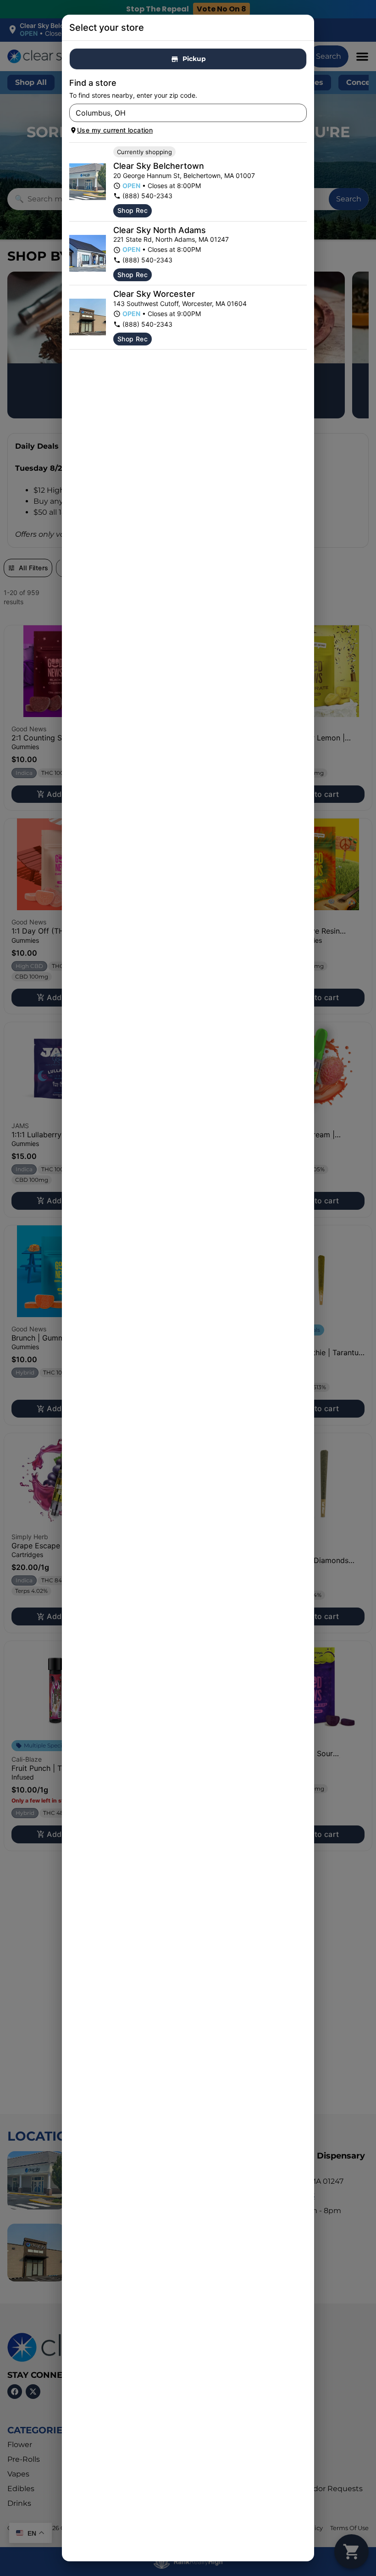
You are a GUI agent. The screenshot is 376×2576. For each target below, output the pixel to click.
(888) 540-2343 (147, 196)
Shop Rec (133, 210)
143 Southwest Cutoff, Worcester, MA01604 (180, 303)
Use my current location (115, 130)
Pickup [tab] (194, 59)
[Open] (300, 113)
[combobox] (180, 113)
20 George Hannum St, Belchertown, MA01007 (184, 175)
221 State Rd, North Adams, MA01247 (171, 239)
